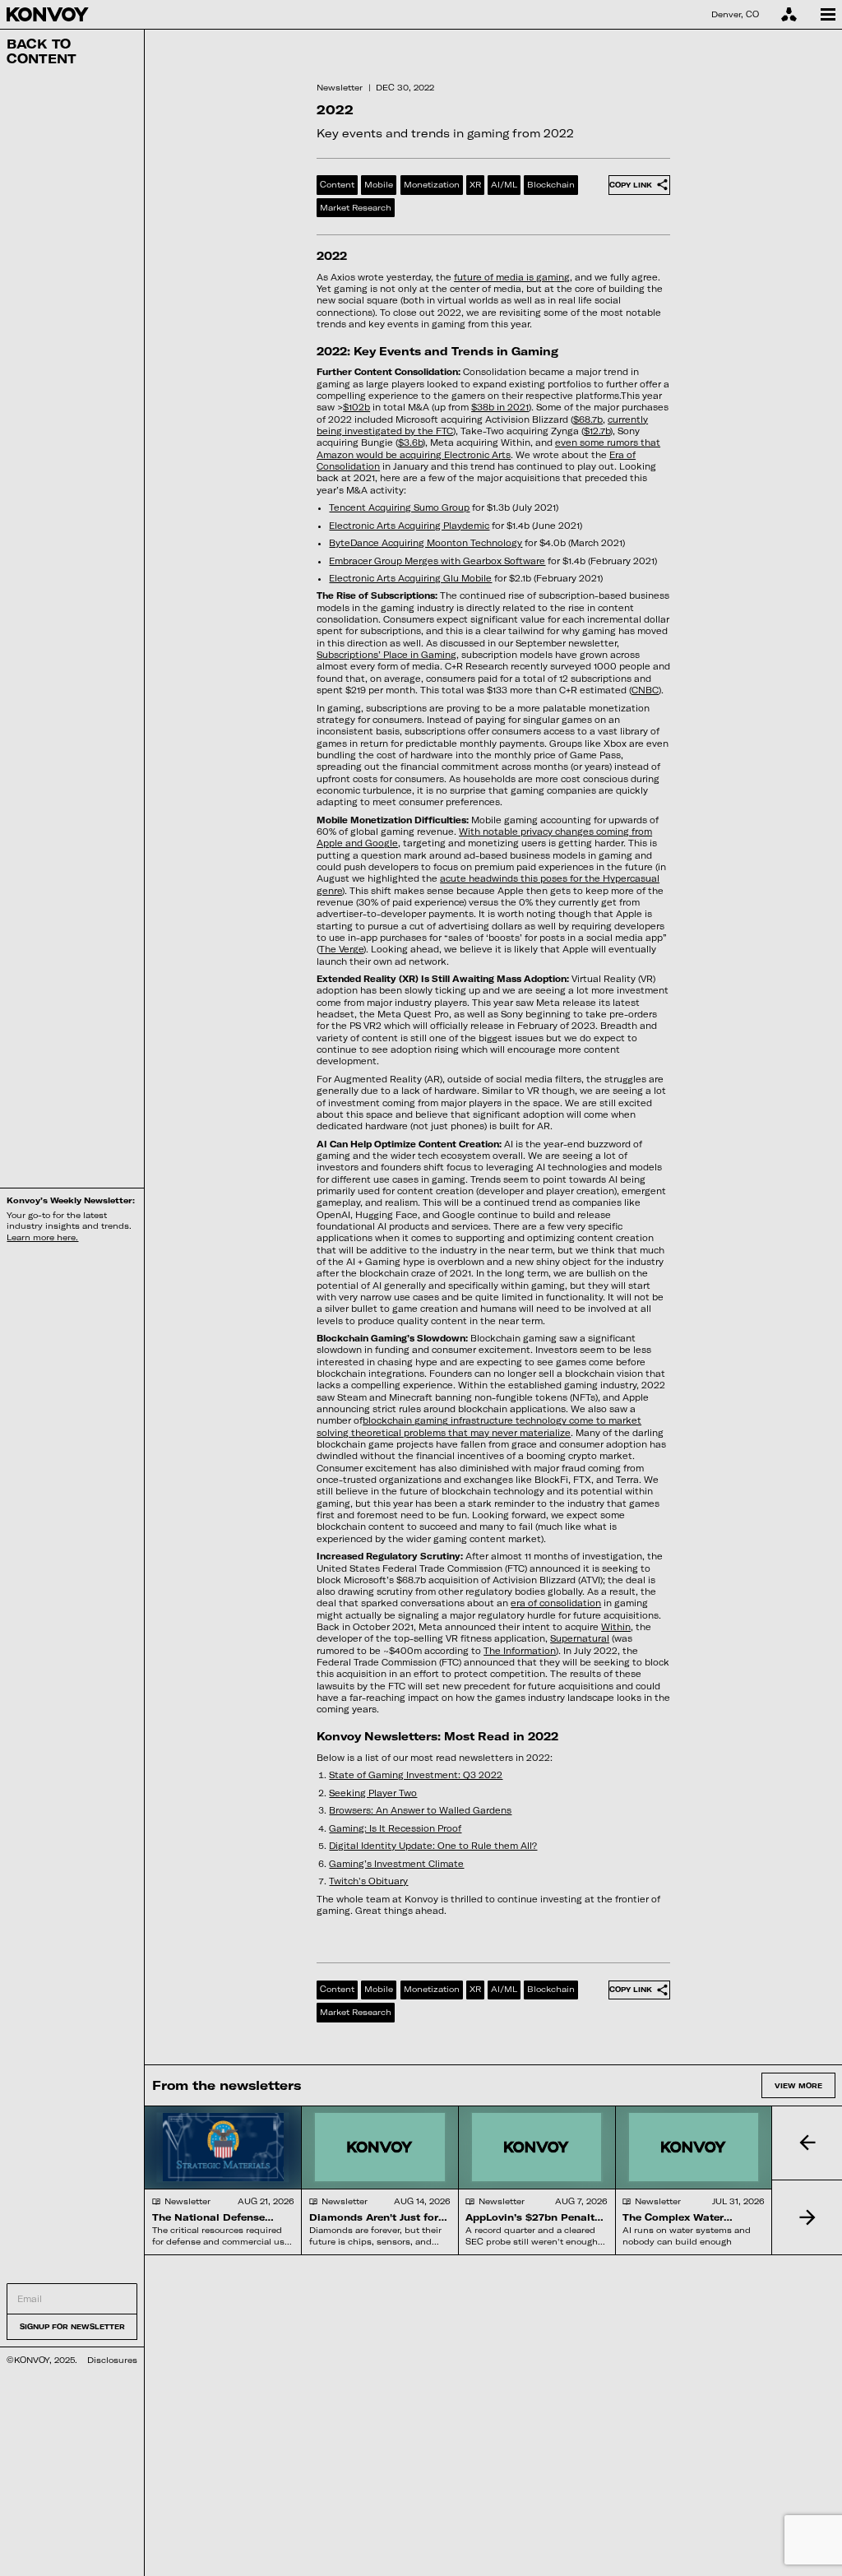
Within (616, 1627)
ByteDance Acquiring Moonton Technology (426, 543)
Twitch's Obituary (368, 1881)
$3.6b (410, 442)
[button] (807, 2143)
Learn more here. (42, 1237)
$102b (356, 407)
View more (798, 2085)
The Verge (341, 949)
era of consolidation (556, 1603)
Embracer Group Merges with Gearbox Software (437, 561)
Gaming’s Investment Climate (396, 1864)
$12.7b (597, 431)
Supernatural (580, 1638)
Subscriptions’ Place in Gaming (386, 655)
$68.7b (588, 419)
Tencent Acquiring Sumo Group (399, 507)
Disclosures (112, 2360)
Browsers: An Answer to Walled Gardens (420, 1810)
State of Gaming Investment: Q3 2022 (416, 1775)
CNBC (645, 690)
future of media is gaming (512, 277)
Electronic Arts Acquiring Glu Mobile (410, 578)
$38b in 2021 (500, 407)
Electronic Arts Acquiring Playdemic (409, 526)
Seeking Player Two (373, 1793)
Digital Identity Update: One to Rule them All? (433, 1846)
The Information (520, 1651)
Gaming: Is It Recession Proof (395, 1828)
